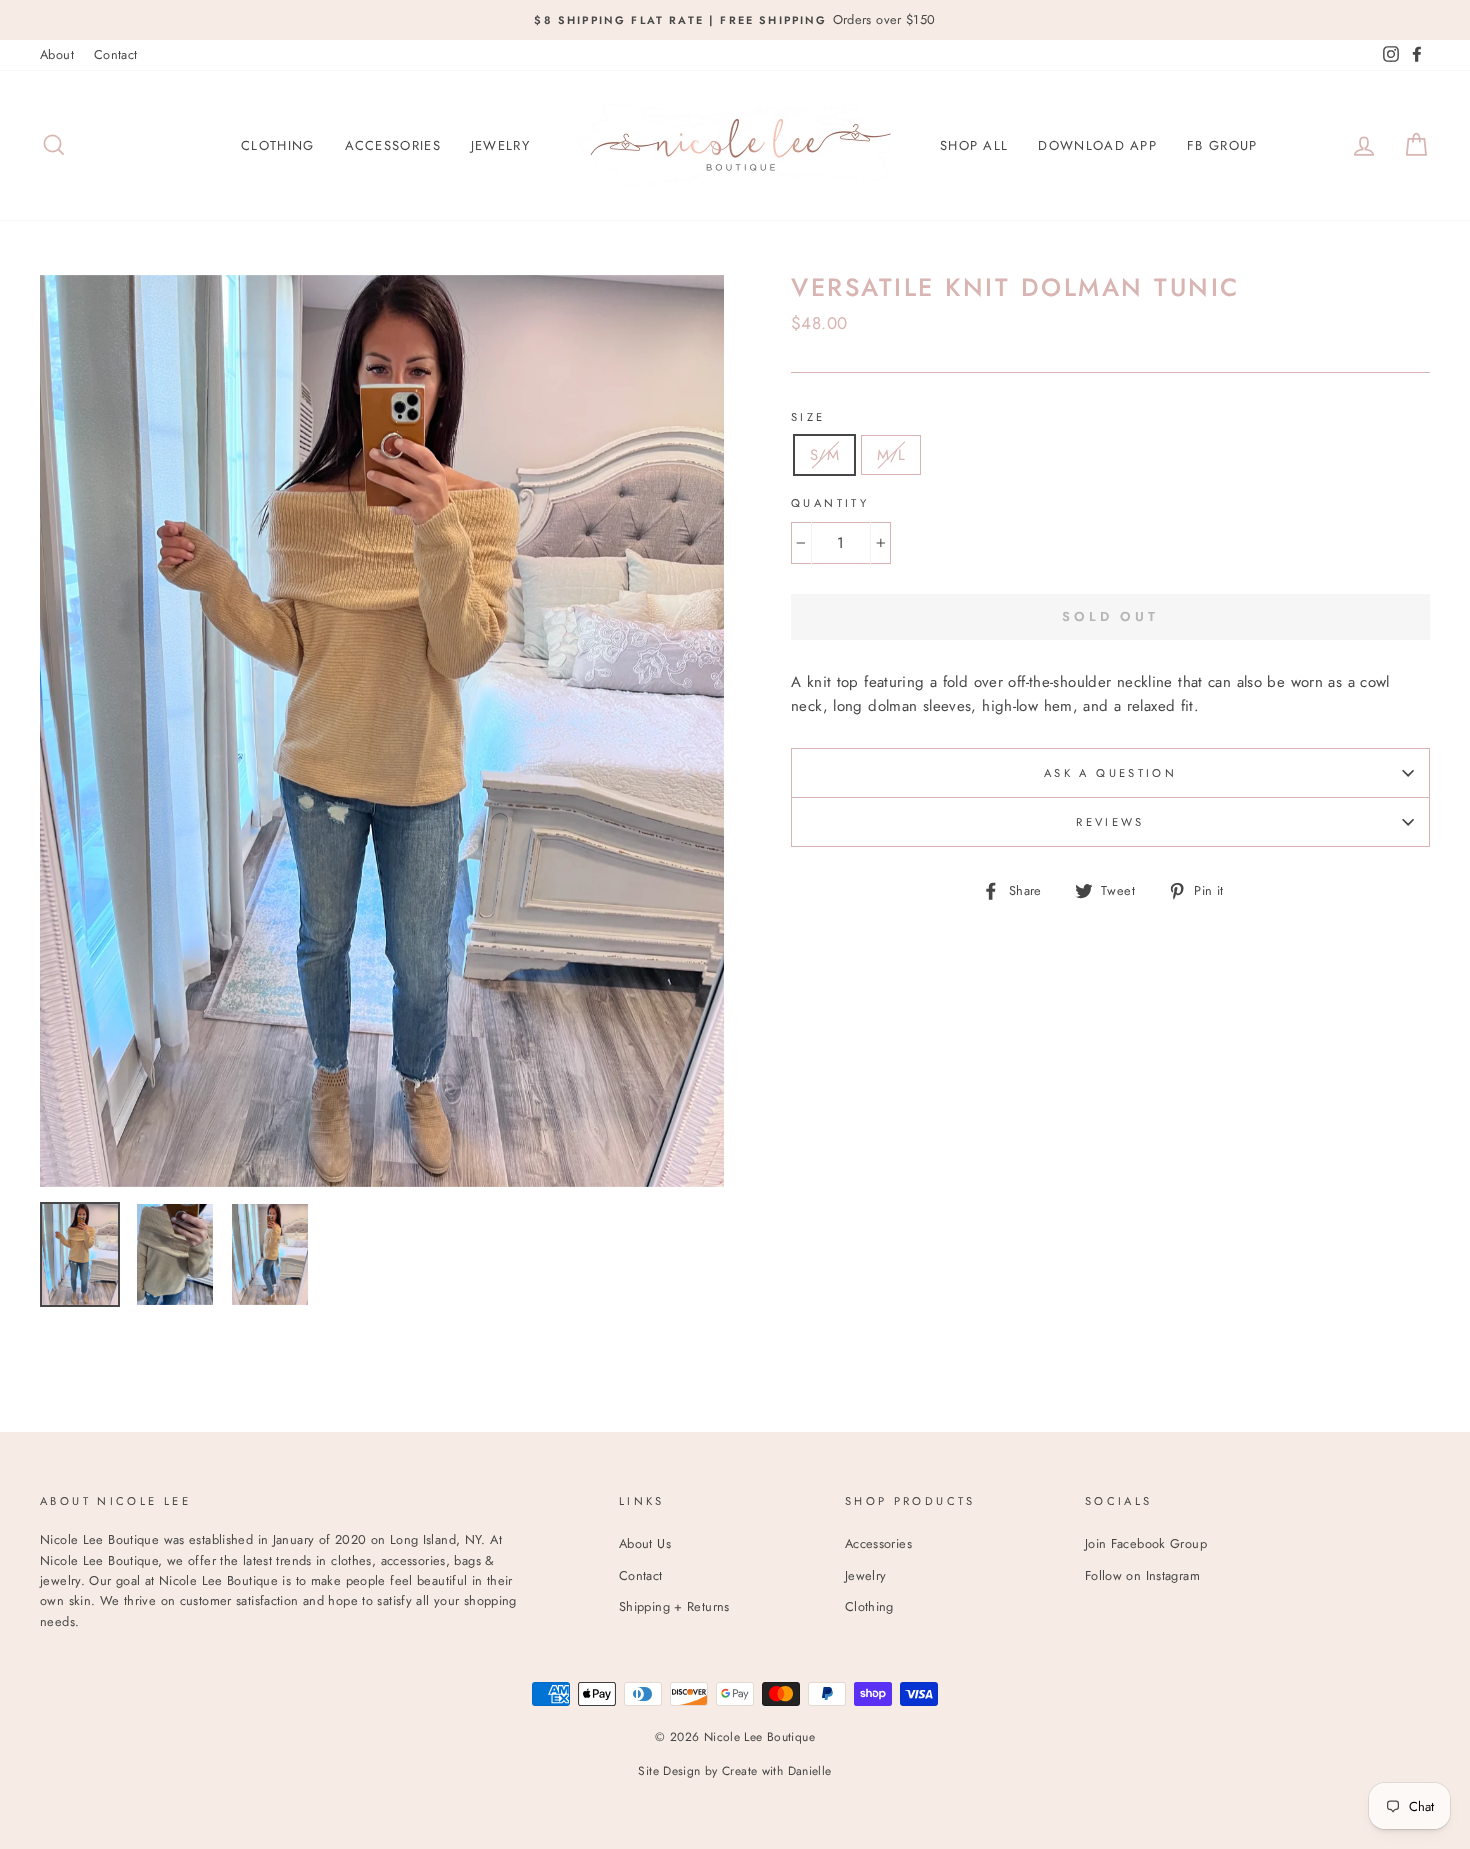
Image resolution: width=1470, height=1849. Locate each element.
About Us (645, 1543)
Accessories (393, 145)
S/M (824, 455)
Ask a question (1110, 773)
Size (808, 417)
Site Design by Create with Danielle (734, 1771)
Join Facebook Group (1146, 1543)
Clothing (277, 145)
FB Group (1222, 145)
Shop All (974, 145)
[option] (735, 20)
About (57, 54)
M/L (891, 455)
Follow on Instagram (1142, 1575)
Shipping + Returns (674, 1606)
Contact (116, 54)
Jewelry (500, 145)
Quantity (830, 503)
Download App (1097, 145)
